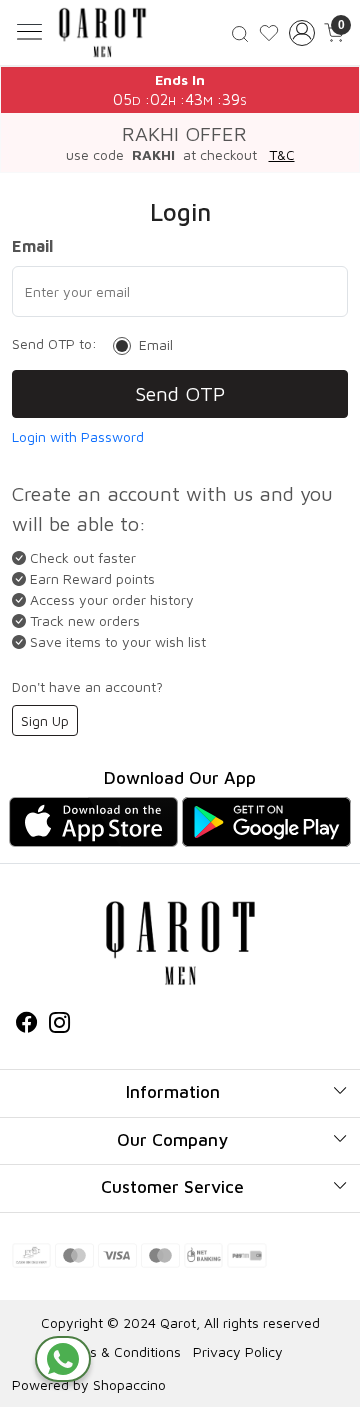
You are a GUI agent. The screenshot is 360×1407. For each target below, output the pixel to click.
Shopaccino (129, 1384)
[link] (240, 32)
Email (156, 345)
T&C (282, 154)
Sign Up (45, 720)
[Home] (102, 32)
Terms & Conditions (119, 1351)
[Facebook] (26, 1024)
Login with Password (78, 436)
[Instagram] (59, 1024)
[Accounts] (302, 33)
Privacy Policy (238, 1351)
